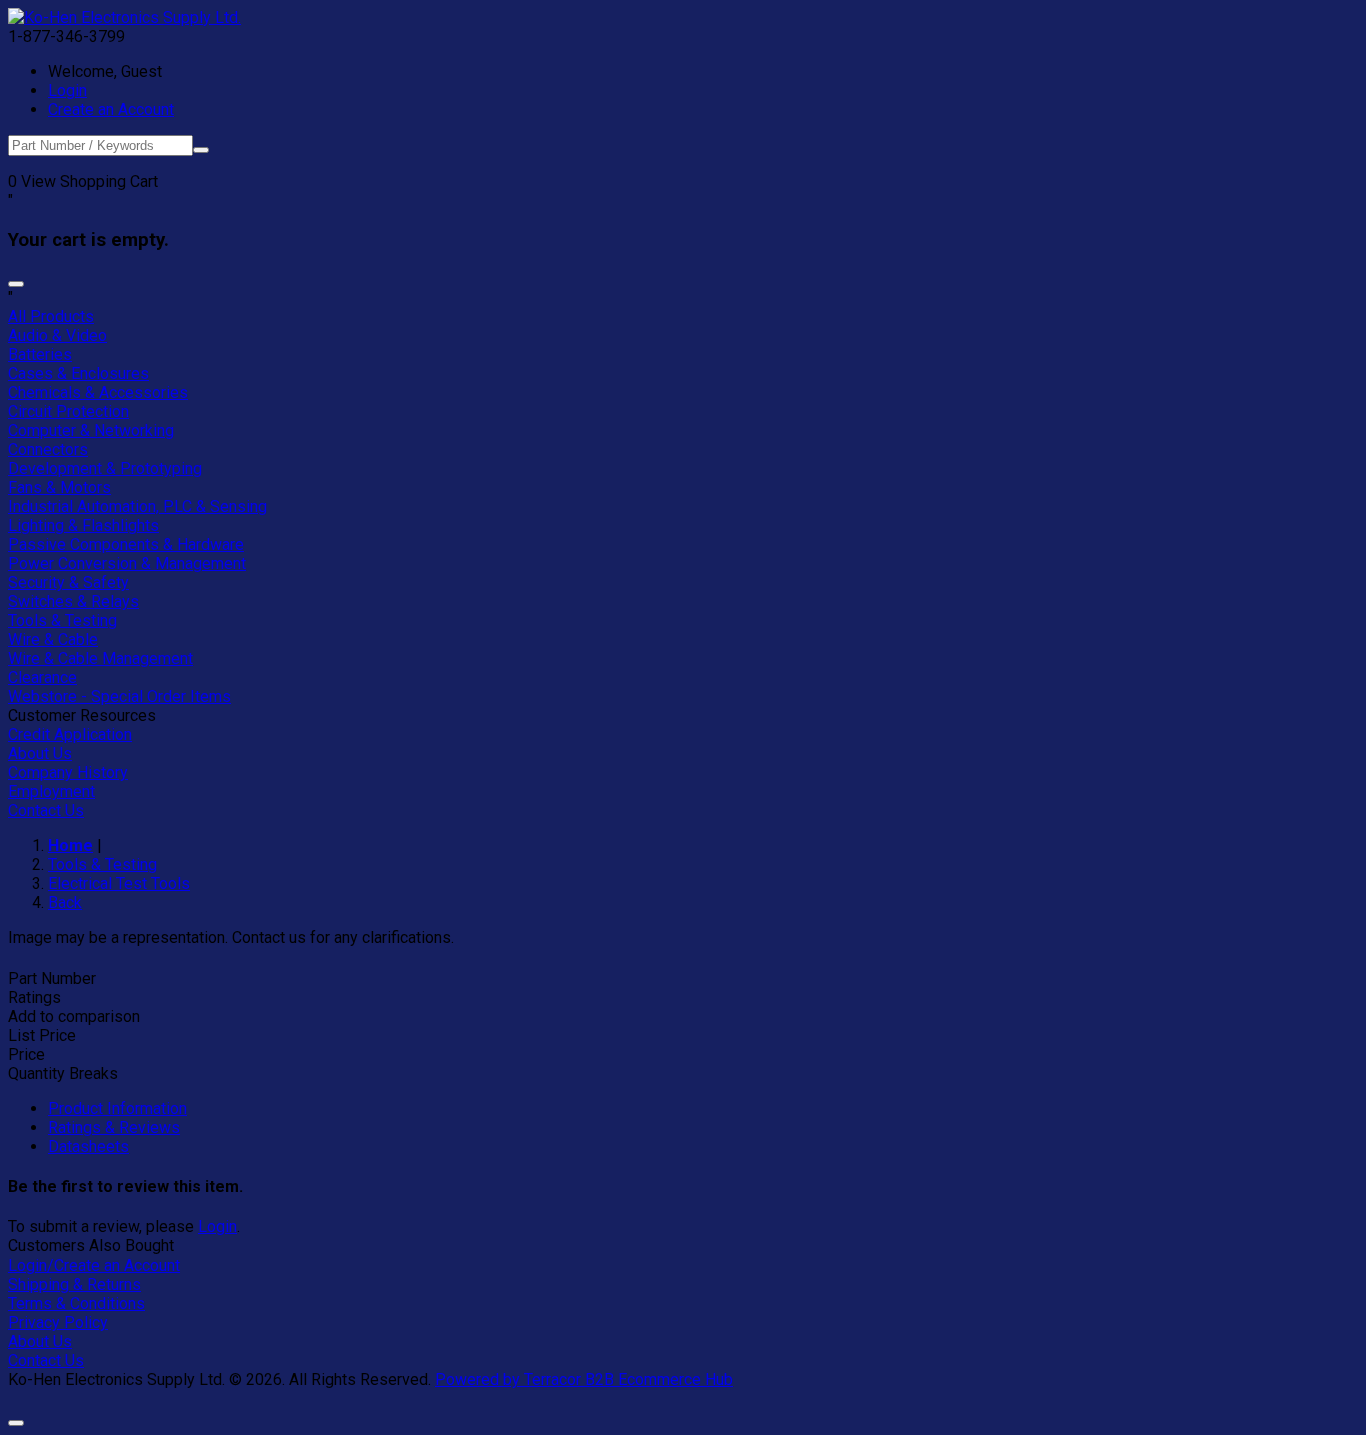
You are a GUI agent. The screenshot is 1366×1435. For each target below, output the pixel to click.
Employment (51, 791)
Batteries (40, 354)
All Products (51, 316)
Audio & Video (57, 335)
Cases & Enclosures (78, 373)
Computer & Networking (91, 430)
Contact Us (46, 810)
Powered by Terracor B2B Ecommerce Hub (584, 1379)
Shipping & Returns (74, 1284)
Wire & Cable (53, 639)
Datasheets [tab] (88, 1146)
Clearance (42, 677)
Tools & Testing (62, 620)
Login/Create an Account (94, 1265)
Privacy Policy (58, 1322)
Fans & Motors (59, 487)
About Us (40, 753)
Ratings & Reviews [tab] (114, 1127)
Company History (68, 772)
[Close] (16, 284)
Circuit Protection (68, 411)
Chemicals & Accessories (98, 392)
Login (67, 90)
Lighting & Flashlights (83, 525)
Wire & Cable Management (100, 658)
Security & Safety (68, 582)
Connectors (48, 449)
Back (65, 902)
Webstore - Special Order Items (119, 696)
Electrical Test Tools (119, 883)
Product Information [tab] (117, 1108)
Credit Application (70, 734)
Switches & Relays (73, 601)
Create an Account (111, 109)
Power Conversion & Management (127, 563)
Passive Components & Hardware (126, 544)
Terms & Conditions (76, 1303)
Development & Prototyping (105, 468)
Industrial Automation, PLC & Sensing (137, 506)
